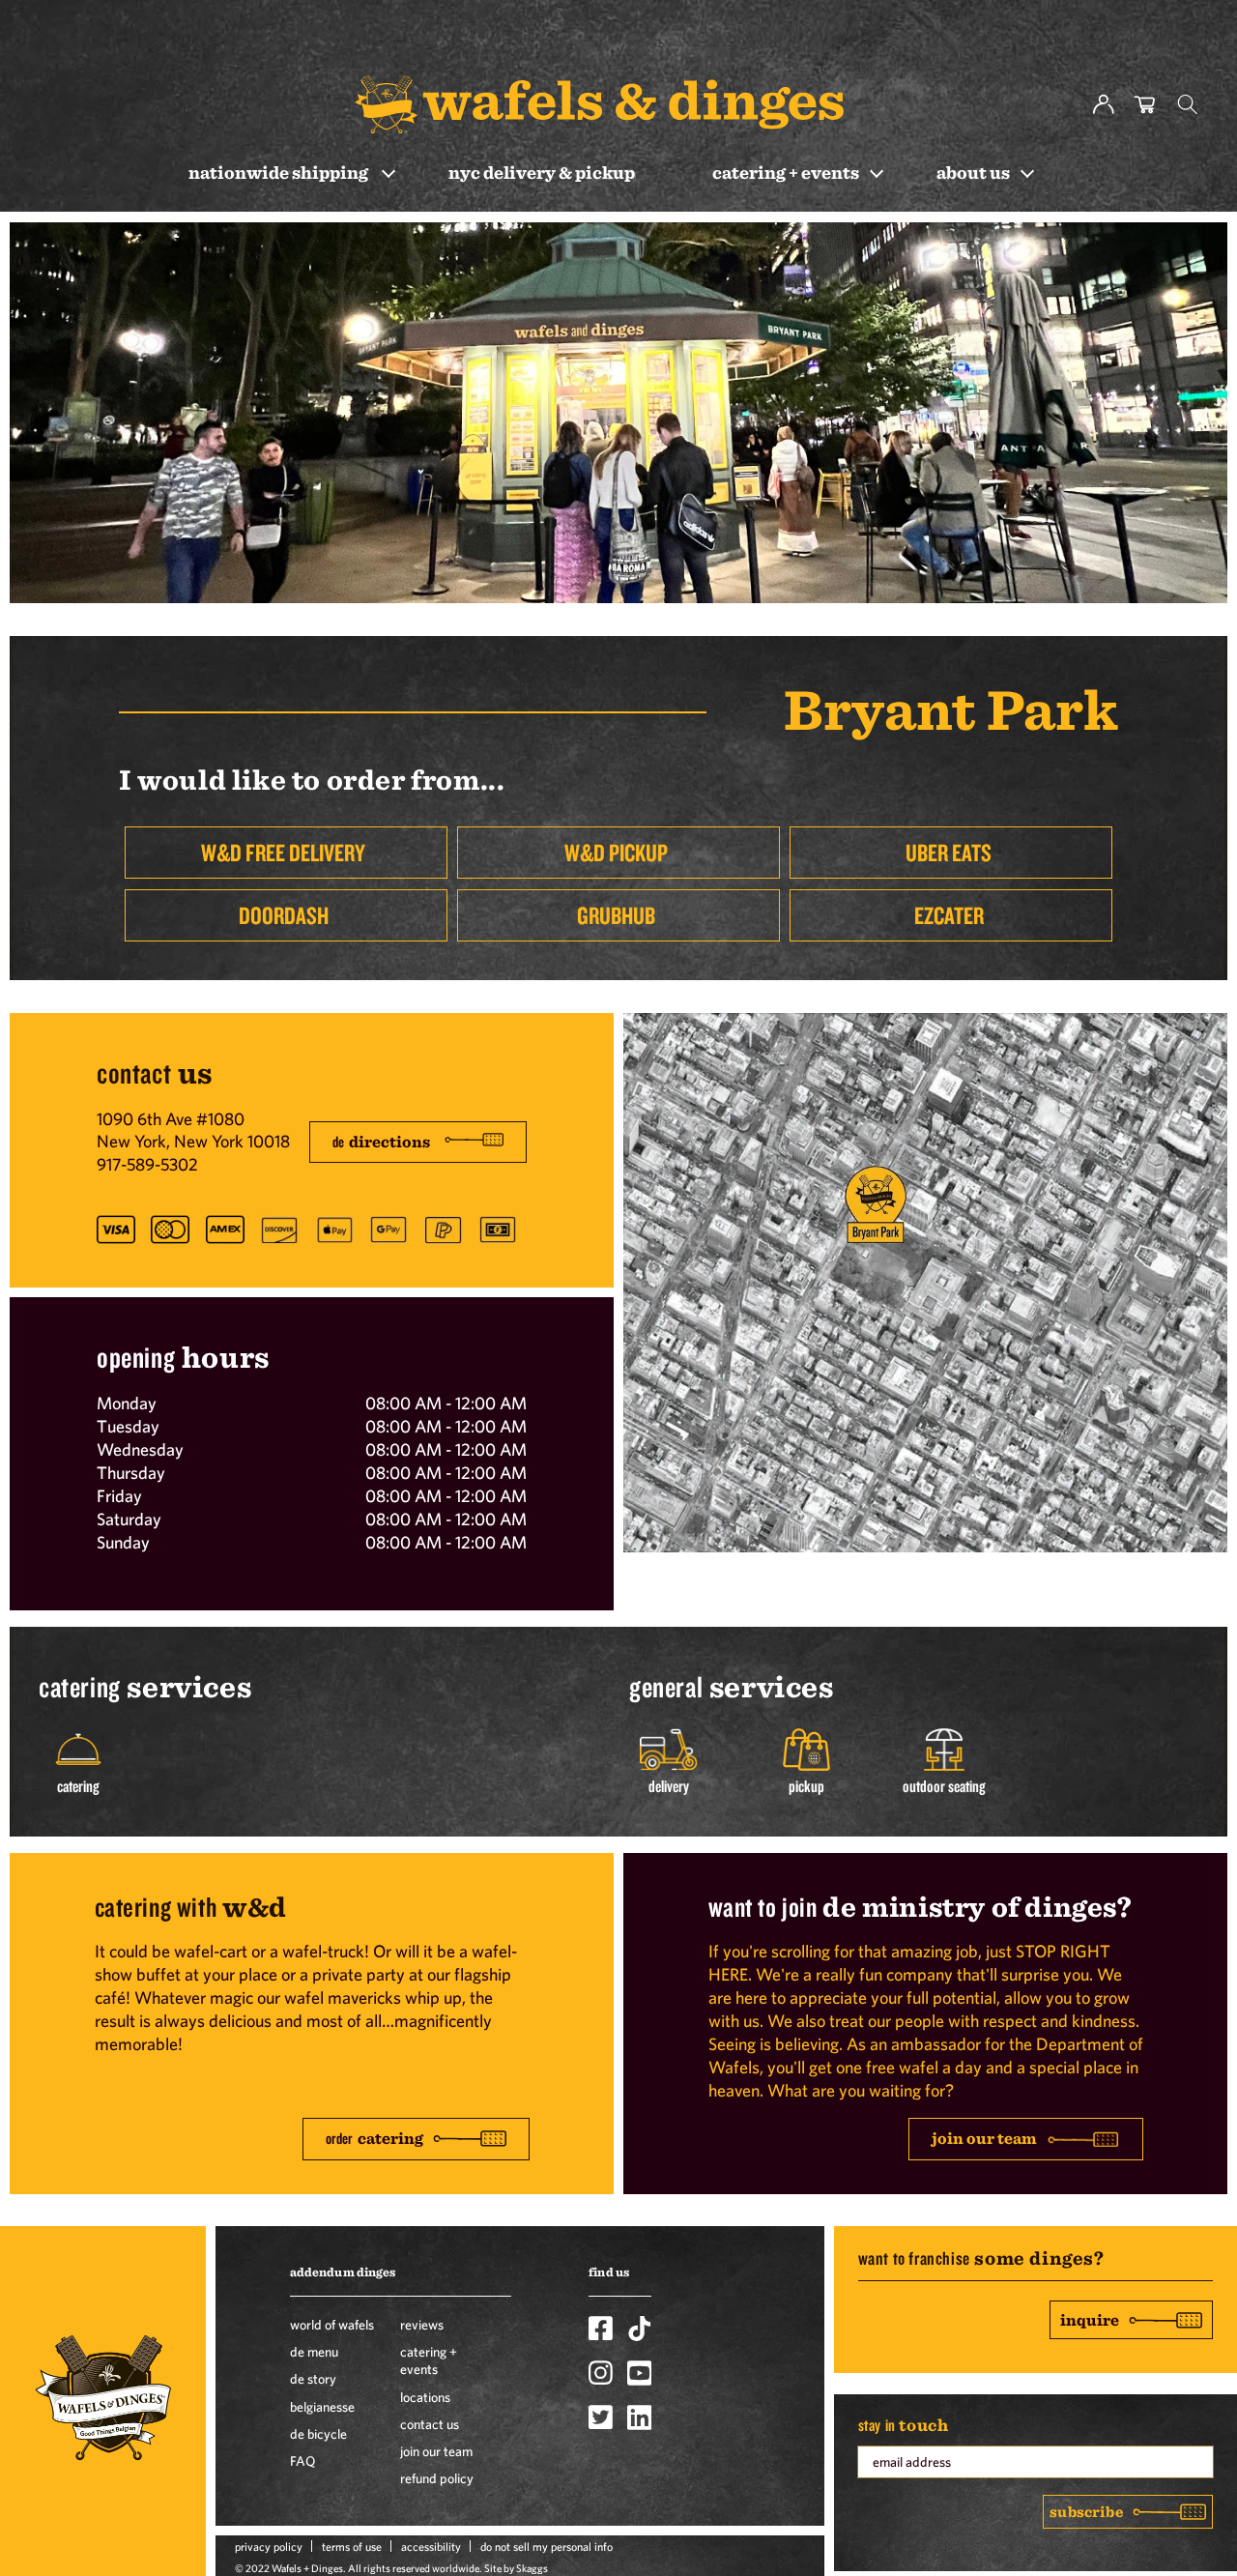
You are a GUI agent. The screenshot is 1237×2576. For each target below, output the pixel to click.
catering (374, 2138)
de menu (314, 2352)
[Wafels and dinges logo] (599, 104)
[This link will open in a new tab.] (925, 1546)
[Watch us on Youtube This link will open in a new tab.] (640, 2373)
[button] (1188, 104)
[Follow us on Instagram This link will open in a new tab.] (601, 2373)
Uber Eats (949, 852)
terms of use (352, 2546)
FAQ (302, 2461)
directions (381, 1142)
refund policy (437, 2478)
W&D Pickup (616, 852)
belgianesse (322, 2407)
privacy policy (269, 2546)
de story (313, 2379)
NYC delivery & (542, 172)
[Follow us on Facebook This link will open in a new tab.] (601, 2329)
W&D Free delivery (283, 852)
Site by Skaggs (516, 2568)
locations (425, 2397)
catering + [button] (786, 172)
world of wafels (332, 2325)
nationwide (278, 172)
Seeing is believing (774, 2044)
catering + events (429, 2360)
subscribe (1086, 2511)
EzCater (949, 915)
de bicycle (318, 2434)
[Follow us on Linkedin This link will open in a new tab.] (640, 2417)
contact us (430, 2424)
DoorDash (284, 915)
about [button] (973, 172)
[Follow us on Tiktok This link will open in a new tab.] (640, 2329)
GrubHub (616, 915)
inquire (1090, 2319)
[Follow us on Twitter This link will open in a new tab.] (601, 2417)
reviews (422, 2325)
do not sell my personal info (547, 2546)
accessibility (431, 2546)
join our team (984, 2138)
